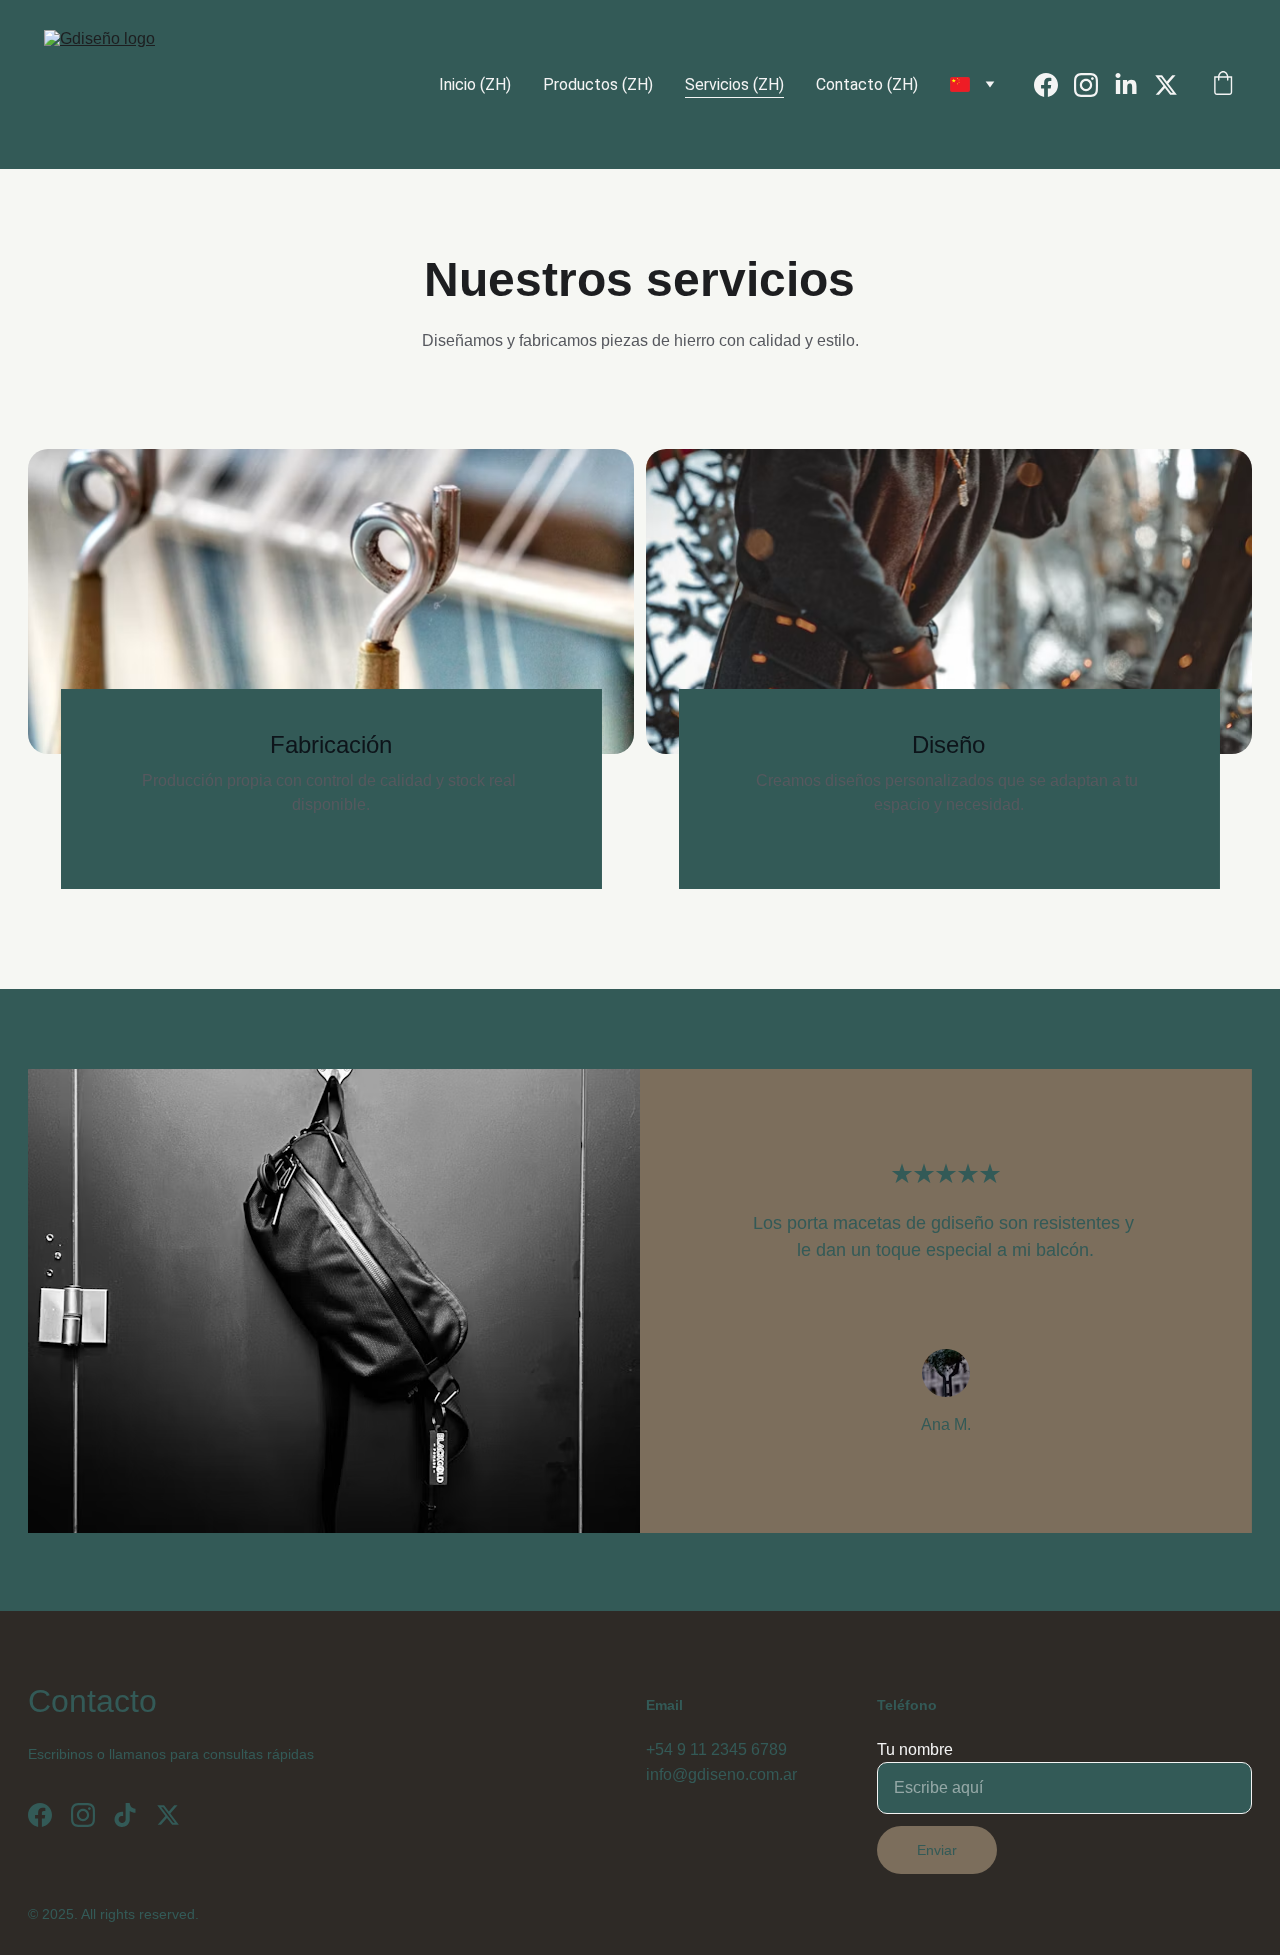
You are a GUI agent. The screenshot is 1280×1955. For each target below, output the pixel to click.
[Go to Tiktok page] (125, 1815)
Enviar (937, 1850)
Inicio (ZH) (475, 84)
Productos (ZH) (598, 84)
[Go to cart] (1223, 85)
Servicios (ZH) (734, 84)
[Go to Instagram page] (1094, 85)
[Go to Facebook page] (1054, 85)
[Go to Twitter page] (1166, 85)
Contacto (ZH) (867, 84)
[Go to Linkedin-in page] (1134, 85)
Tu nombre (915, 1749)
